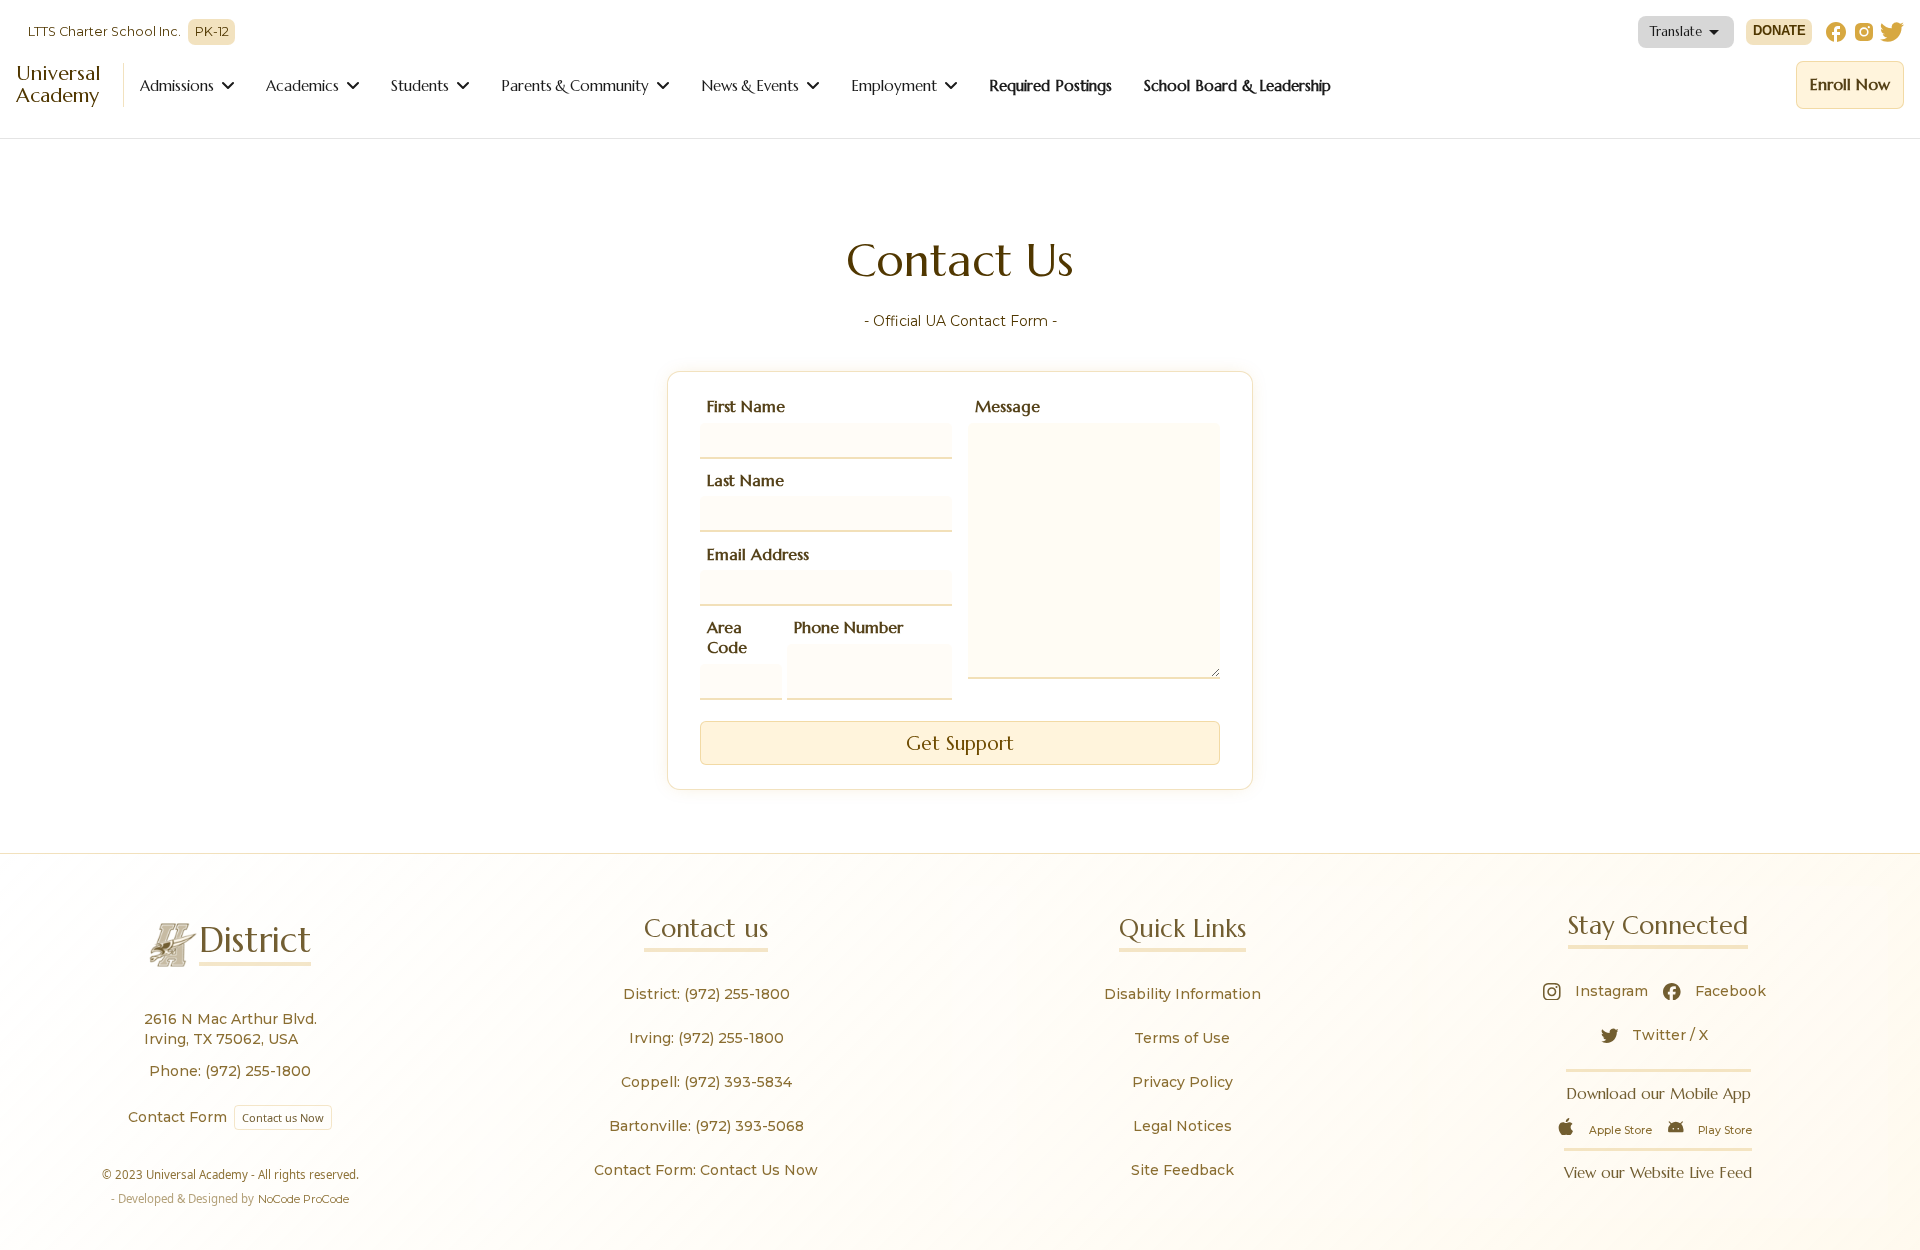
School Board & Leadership (1237, 85)
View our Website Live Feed (1658, 1172)
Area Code (727, 637)
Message (1007, 406)
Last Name (745, 480)
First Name (746, 406)
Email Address (758, 554)
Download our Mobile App (1658, 1093)
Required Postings (1050, 85)
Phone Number (848, 627)
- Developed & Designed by (230, 1198)
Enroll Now (1850, 84)
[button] (1686, 32)
